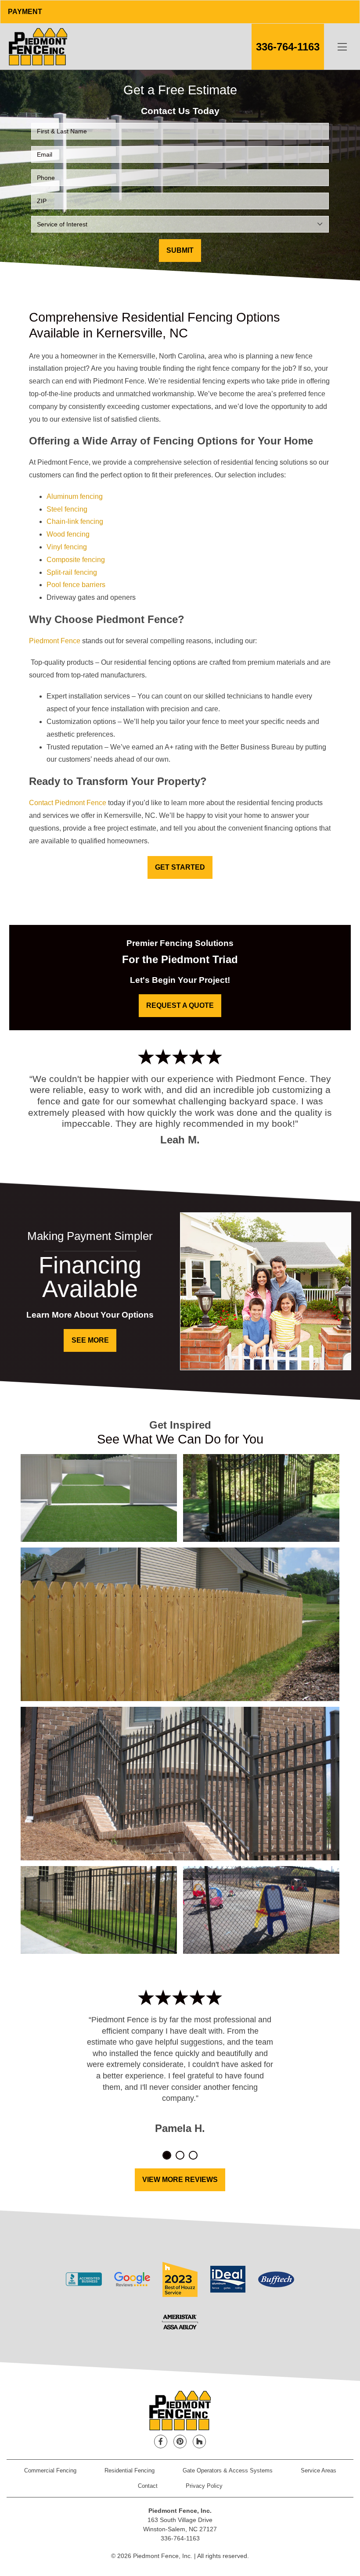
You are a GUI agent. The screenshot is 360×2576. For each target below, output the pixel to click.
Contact (148, 2486)
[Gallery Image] (99, 1498)
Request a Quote (180, 1005)
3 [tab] (193, 2155)
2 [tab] (180, 2155)
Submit (180, 250)
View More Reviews (180, 2180)
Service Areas (319, 2470)
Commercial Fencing (50, 2470)
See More (90, 1340)
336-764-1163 (288, 47)
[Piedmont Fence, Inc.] (38, 47)
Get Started (180, 867)
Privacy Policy (204, 2486)
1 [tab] (167, 2155)
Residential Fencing (130, 2470)
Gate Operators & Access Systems (228, 2470)
